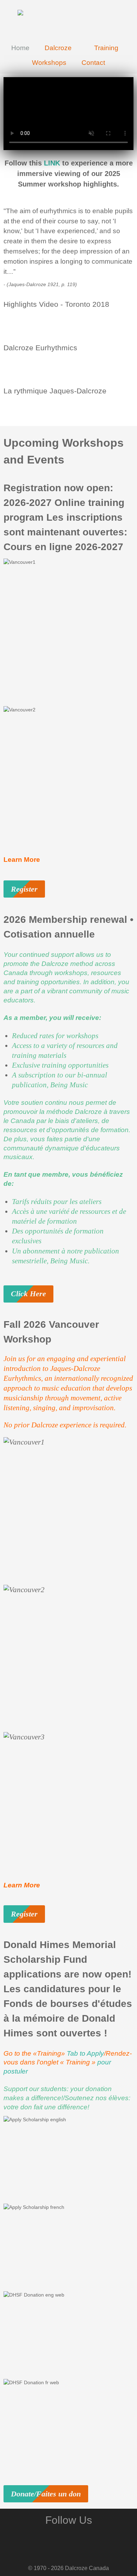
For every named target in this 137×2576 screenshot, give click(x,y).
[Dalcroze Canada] (68, 19)
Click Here (28, 1294)
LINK (52, 163)
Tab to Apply (85, 2053)
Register (24, 889)
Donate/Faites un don (46, 2494)
